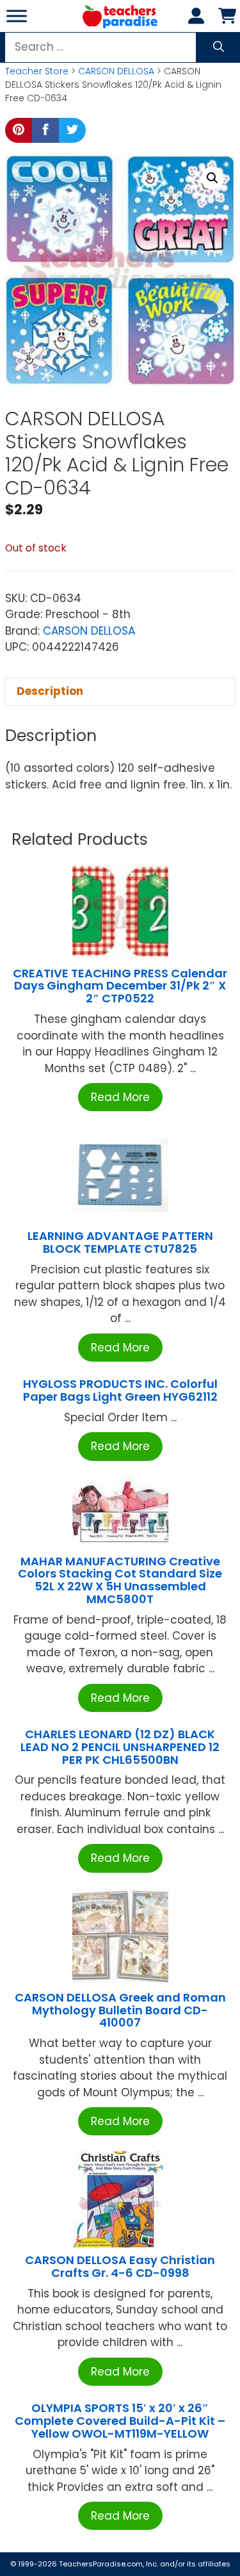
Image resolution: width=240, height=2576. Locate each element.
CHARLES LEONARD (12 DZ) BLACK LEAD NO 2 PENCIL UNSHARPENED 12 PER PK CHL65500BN (120, 1747)
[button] (212, 178)
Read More (120, 1097)
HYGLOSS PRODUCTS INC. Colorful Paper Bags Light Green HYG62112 (120, 1390)
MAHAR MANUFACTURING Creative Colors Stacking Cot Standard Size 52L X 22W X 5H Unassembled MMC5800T (120, 1580)
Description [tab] (50, 691)
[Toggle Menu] (17, 16)
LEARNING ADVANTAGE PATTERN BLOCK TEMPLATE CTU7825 (120, 1242)
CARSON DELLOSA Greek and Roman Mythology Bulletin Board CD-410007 (120, 2010)
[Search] (219, 47)
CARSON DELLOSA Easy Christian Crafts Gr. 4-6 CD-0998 (120, 2266)
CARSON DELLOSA (116, 71)
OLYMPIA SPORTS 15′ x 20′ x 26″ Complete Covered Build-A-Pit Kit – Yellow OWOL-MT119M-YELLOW (120, 2421)
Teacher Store (37, 71)
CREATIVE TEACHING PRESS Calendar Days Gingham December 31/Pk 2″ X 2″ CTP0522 (120, 986)
